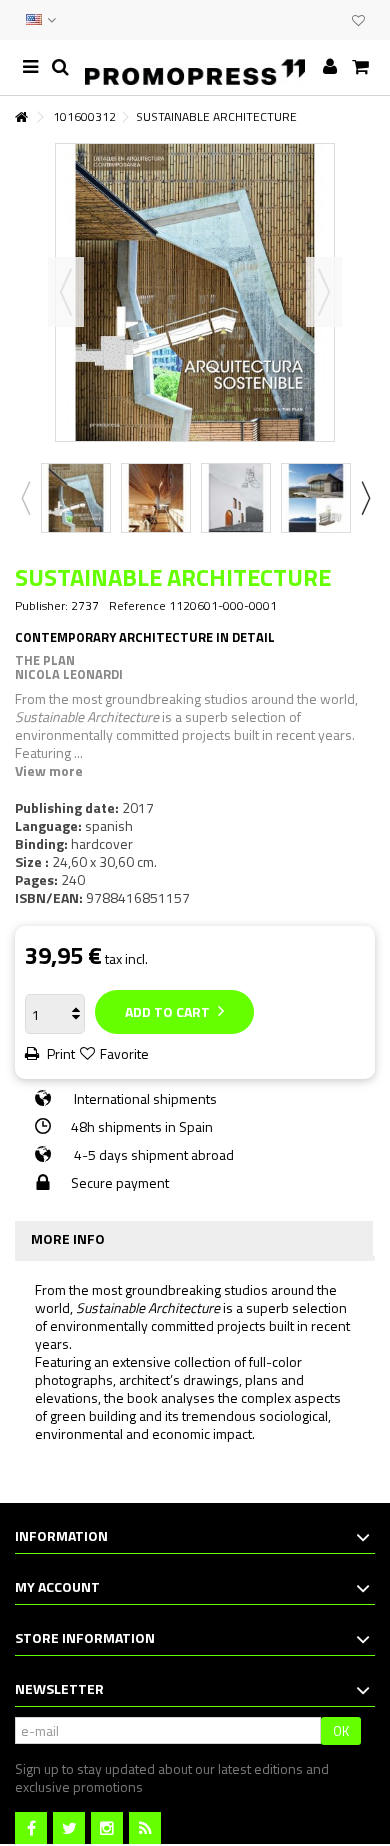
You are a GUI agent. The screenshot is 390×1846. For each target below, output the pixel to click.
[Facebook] (31, 1828)
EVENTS (312, 20)
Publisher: (41, 606)
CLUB (332, 20)
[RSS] (145, 1828)
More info (68, 1238)
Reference (137, 606)
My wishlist (358, 22)
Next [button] (324, 292)
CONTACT (292, 20)
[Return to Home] (21, 117)
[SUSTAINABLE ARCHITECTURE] (76, 498)
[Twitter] (69, 1828)
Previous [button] (66, 292)
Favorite (124, 1053)
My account (57, 1586)
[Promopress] (195, 67)
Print (59, 1053)
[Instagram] (107, 1828)
